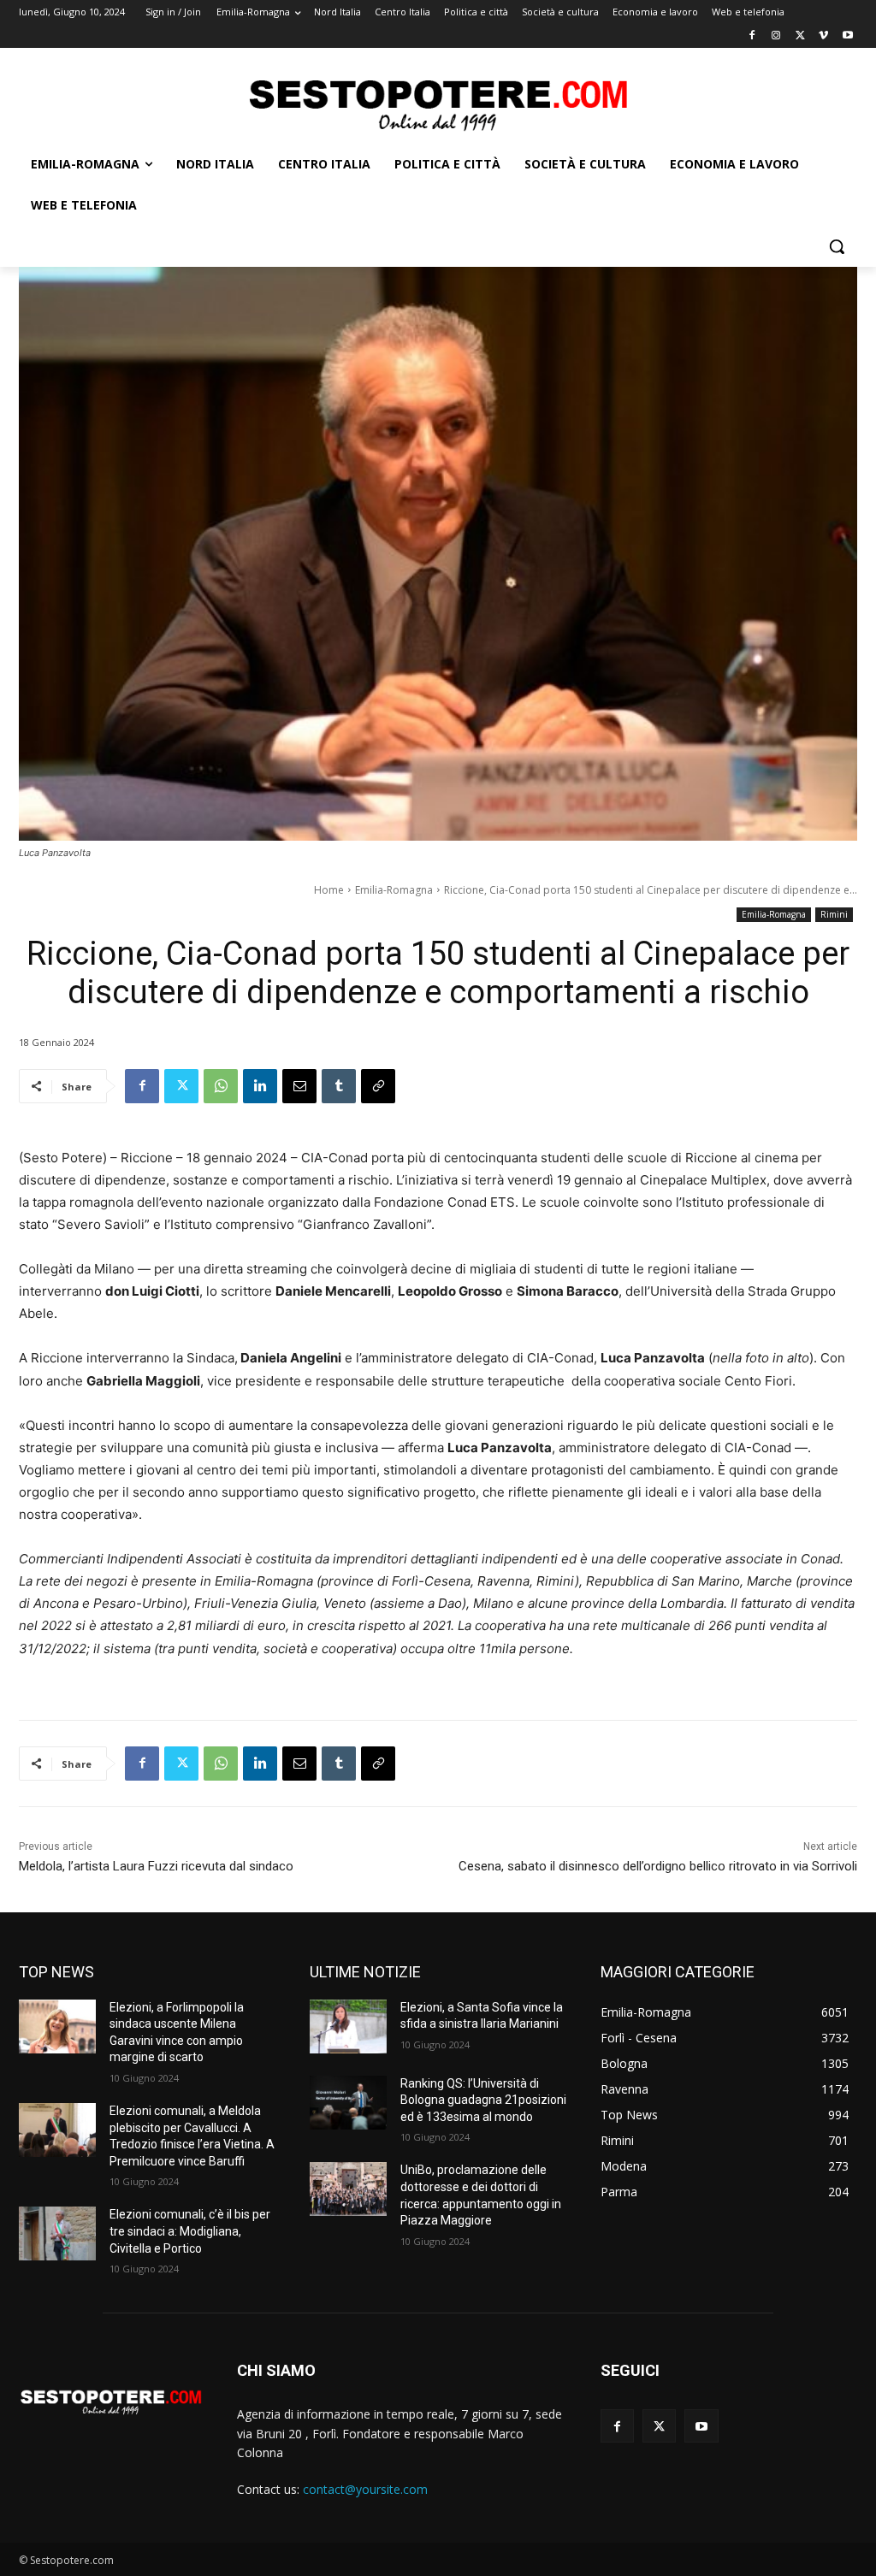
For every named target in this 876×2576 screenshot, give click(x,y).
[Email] (299, 1086)
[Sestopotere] (438, 104)
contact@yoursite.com (365, 2489)
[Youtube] (847, 36)
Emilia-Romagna (394, 890)
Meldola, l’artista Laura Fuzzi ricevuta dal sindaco (156, 1866)
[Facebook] (752, 36)
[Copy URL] (378, 1086)
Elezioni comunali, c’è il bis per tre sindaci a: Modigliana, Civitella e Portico (190, 2231)
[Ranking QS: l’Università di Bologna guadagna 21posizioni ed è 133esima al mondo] (348, 2103)
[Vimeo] (823, 36)
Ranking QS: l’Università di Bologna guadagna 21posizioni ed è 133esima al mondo (483, 2100)
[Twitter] (800, 36)
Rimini (834, 914)
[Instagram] (776, 36)
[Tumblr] (339, 1086)
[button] (837, 246)
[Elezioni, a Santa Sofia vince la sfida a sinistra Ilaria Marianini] (348, 2027)
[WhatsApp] (221, 1086)
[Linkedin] (260, 1086)
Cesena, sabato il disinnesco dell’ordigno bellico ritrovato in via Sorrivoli (658, 1866)
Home (329, 890)
